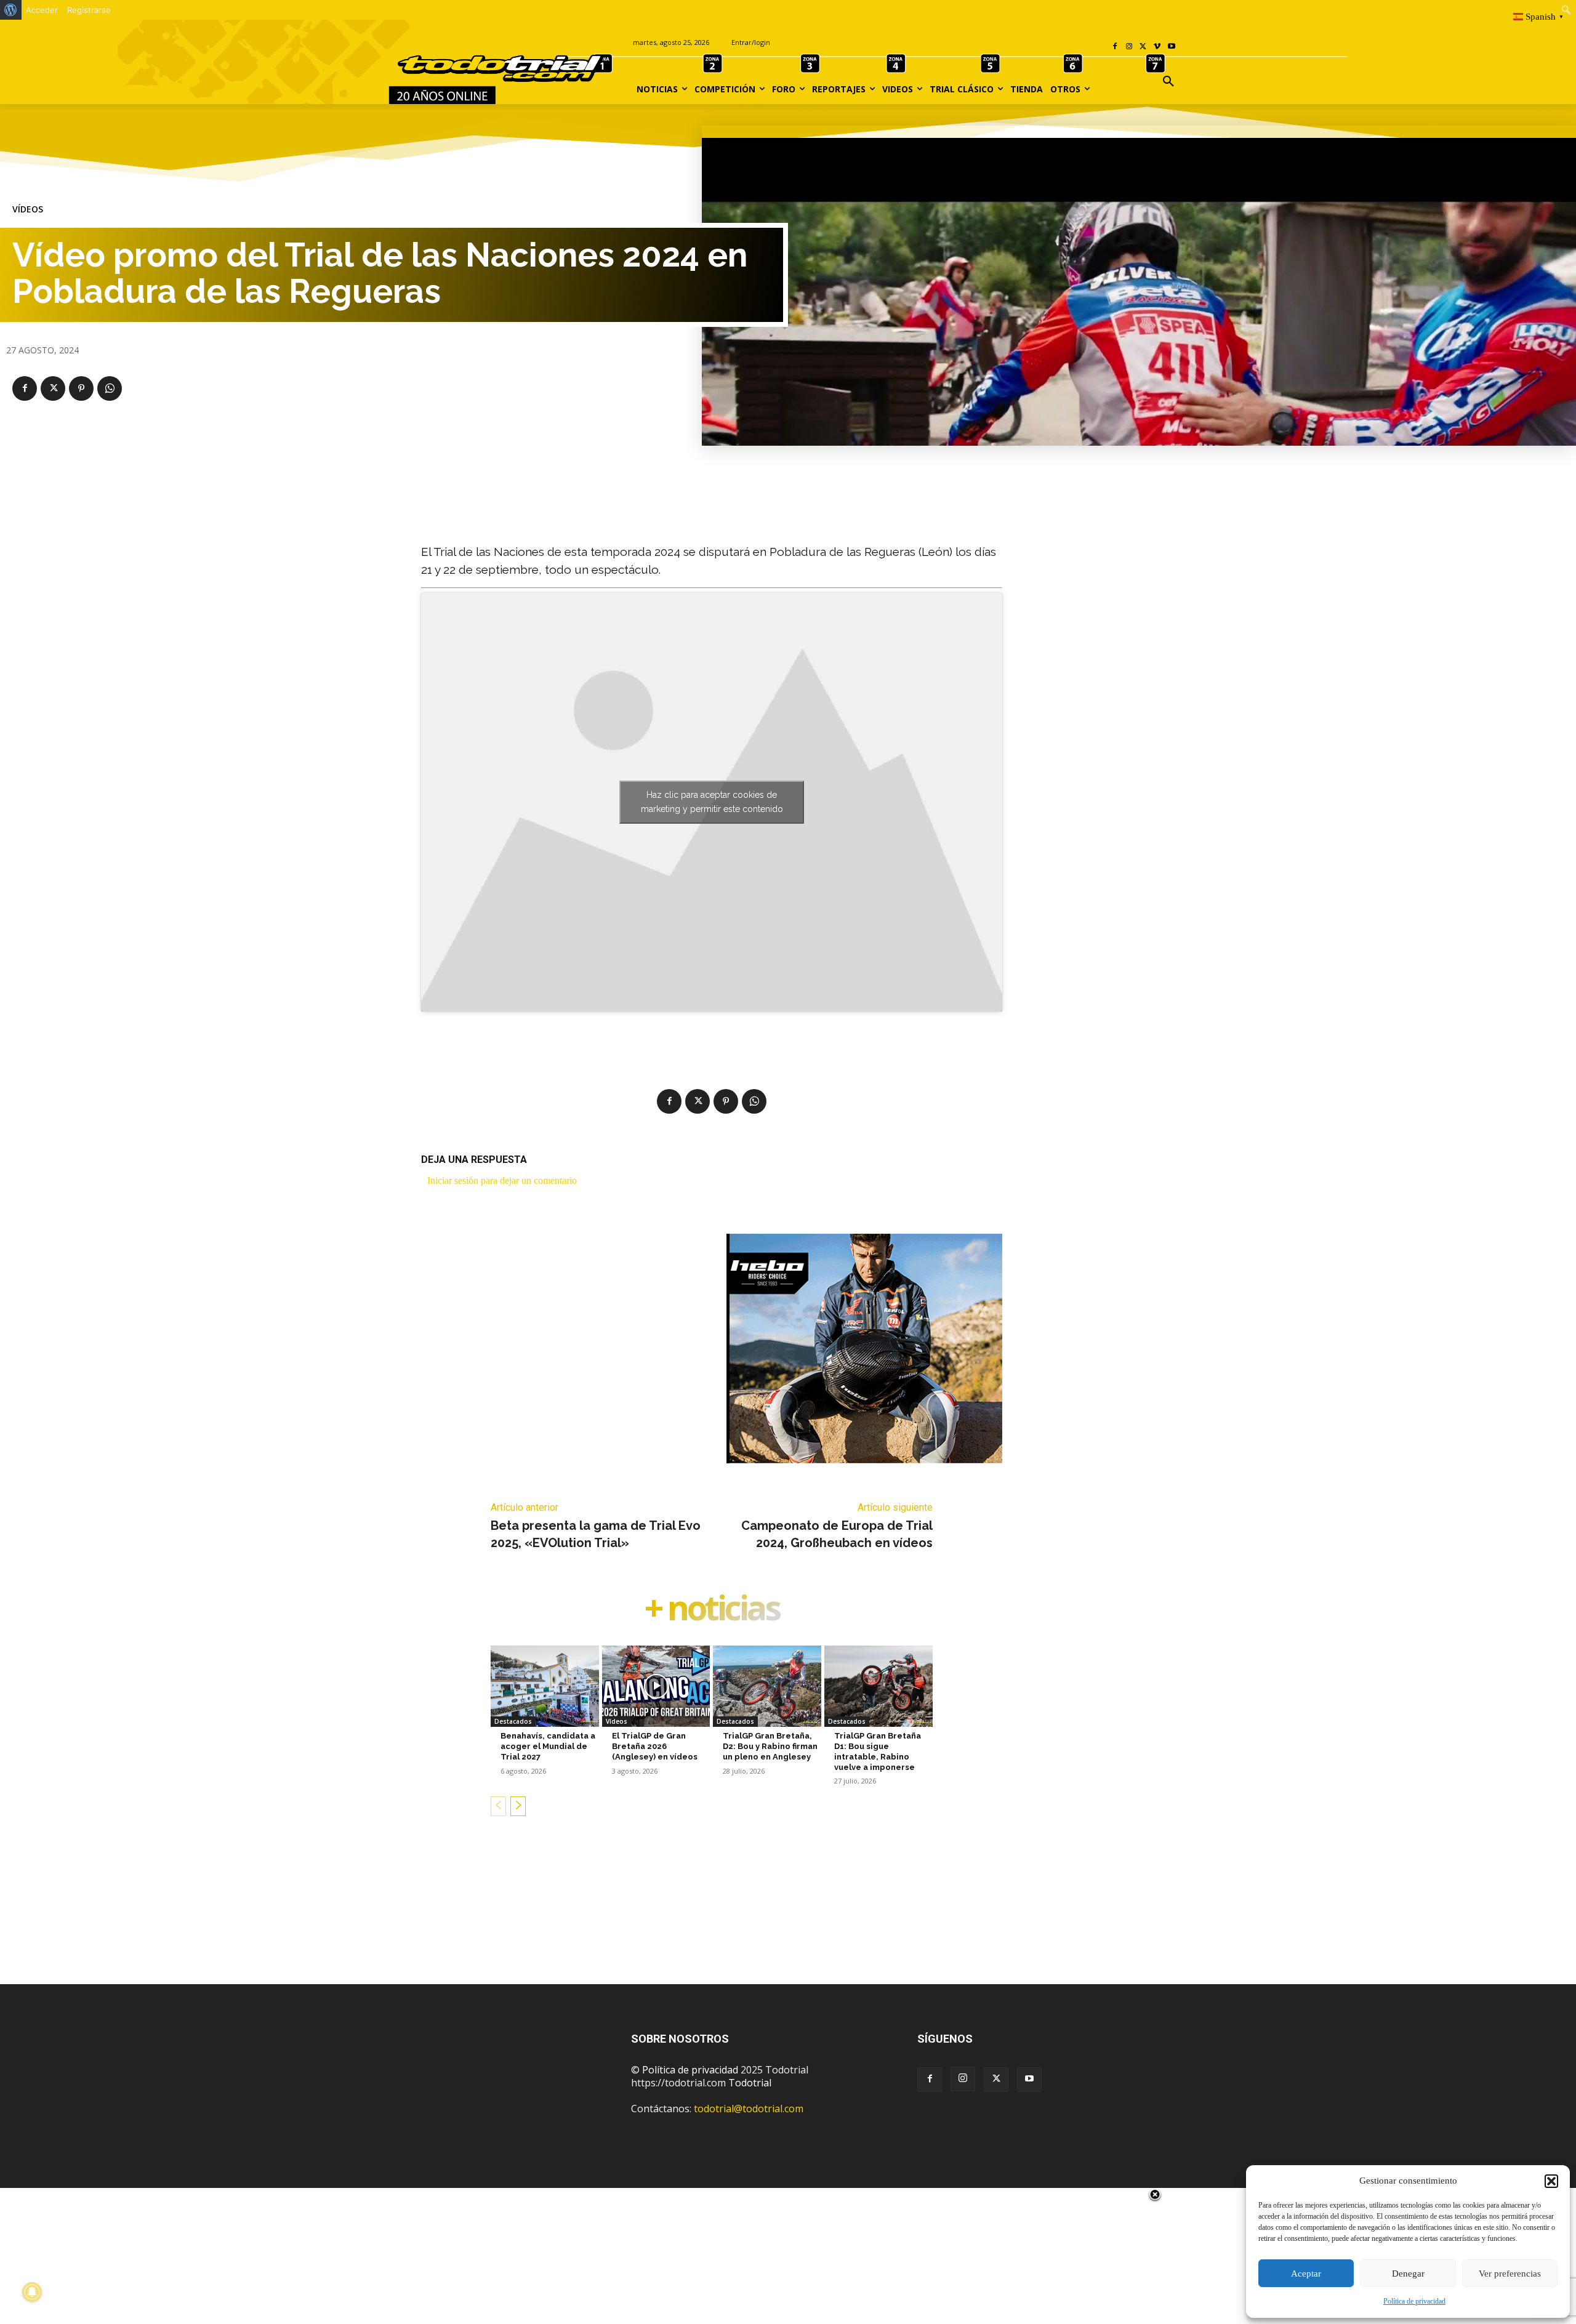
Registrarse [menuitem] (89, 10)
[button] (1551, 2181)
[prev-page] (498, 1806)
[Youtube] (1171, 47)
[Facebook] (1115, 47)
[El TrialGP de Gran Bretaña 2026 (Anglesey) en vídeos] (656, 1686)
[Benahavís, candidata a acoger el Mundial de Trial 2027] (545, 1686)
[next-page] (518, 1806)
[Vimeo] (1157, 47)
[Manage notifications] (32, 2292)
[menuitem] (11, 10)
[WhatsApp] (110, 388)
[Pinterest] (81, 388)
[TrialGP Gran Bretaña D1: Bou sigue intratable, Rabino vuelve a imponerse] (878, 1686)
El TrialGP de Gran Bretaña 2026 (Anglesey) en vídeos (655, 1746)
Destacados (513, 1721)
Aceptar (1306, 2274)
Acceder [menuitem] (42, 10)
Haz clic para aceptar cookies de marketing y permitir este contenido (712, 802)
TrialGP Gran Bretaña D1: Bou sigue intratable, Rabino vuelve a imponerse (878, 1751)
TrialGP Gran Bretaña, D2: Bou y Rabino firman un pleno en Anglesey (770, 1746)
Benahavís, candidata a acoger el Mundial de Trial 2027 (548, 1746)
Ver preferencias (1510, 2274)
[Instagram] (1129, 47)
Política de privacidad (1414, 2301)
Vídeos (28, 209)
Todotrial (750, 2083)
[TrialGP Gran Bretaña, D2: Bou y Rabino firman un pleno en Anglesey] (767, 1686)
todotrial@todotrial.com (749, 2109)
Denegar (1408, 2274)
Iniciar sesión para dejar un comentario (502, 1180)
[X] (1144, 47)
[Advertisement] (788, 1920)
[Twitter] (996, 2080)
